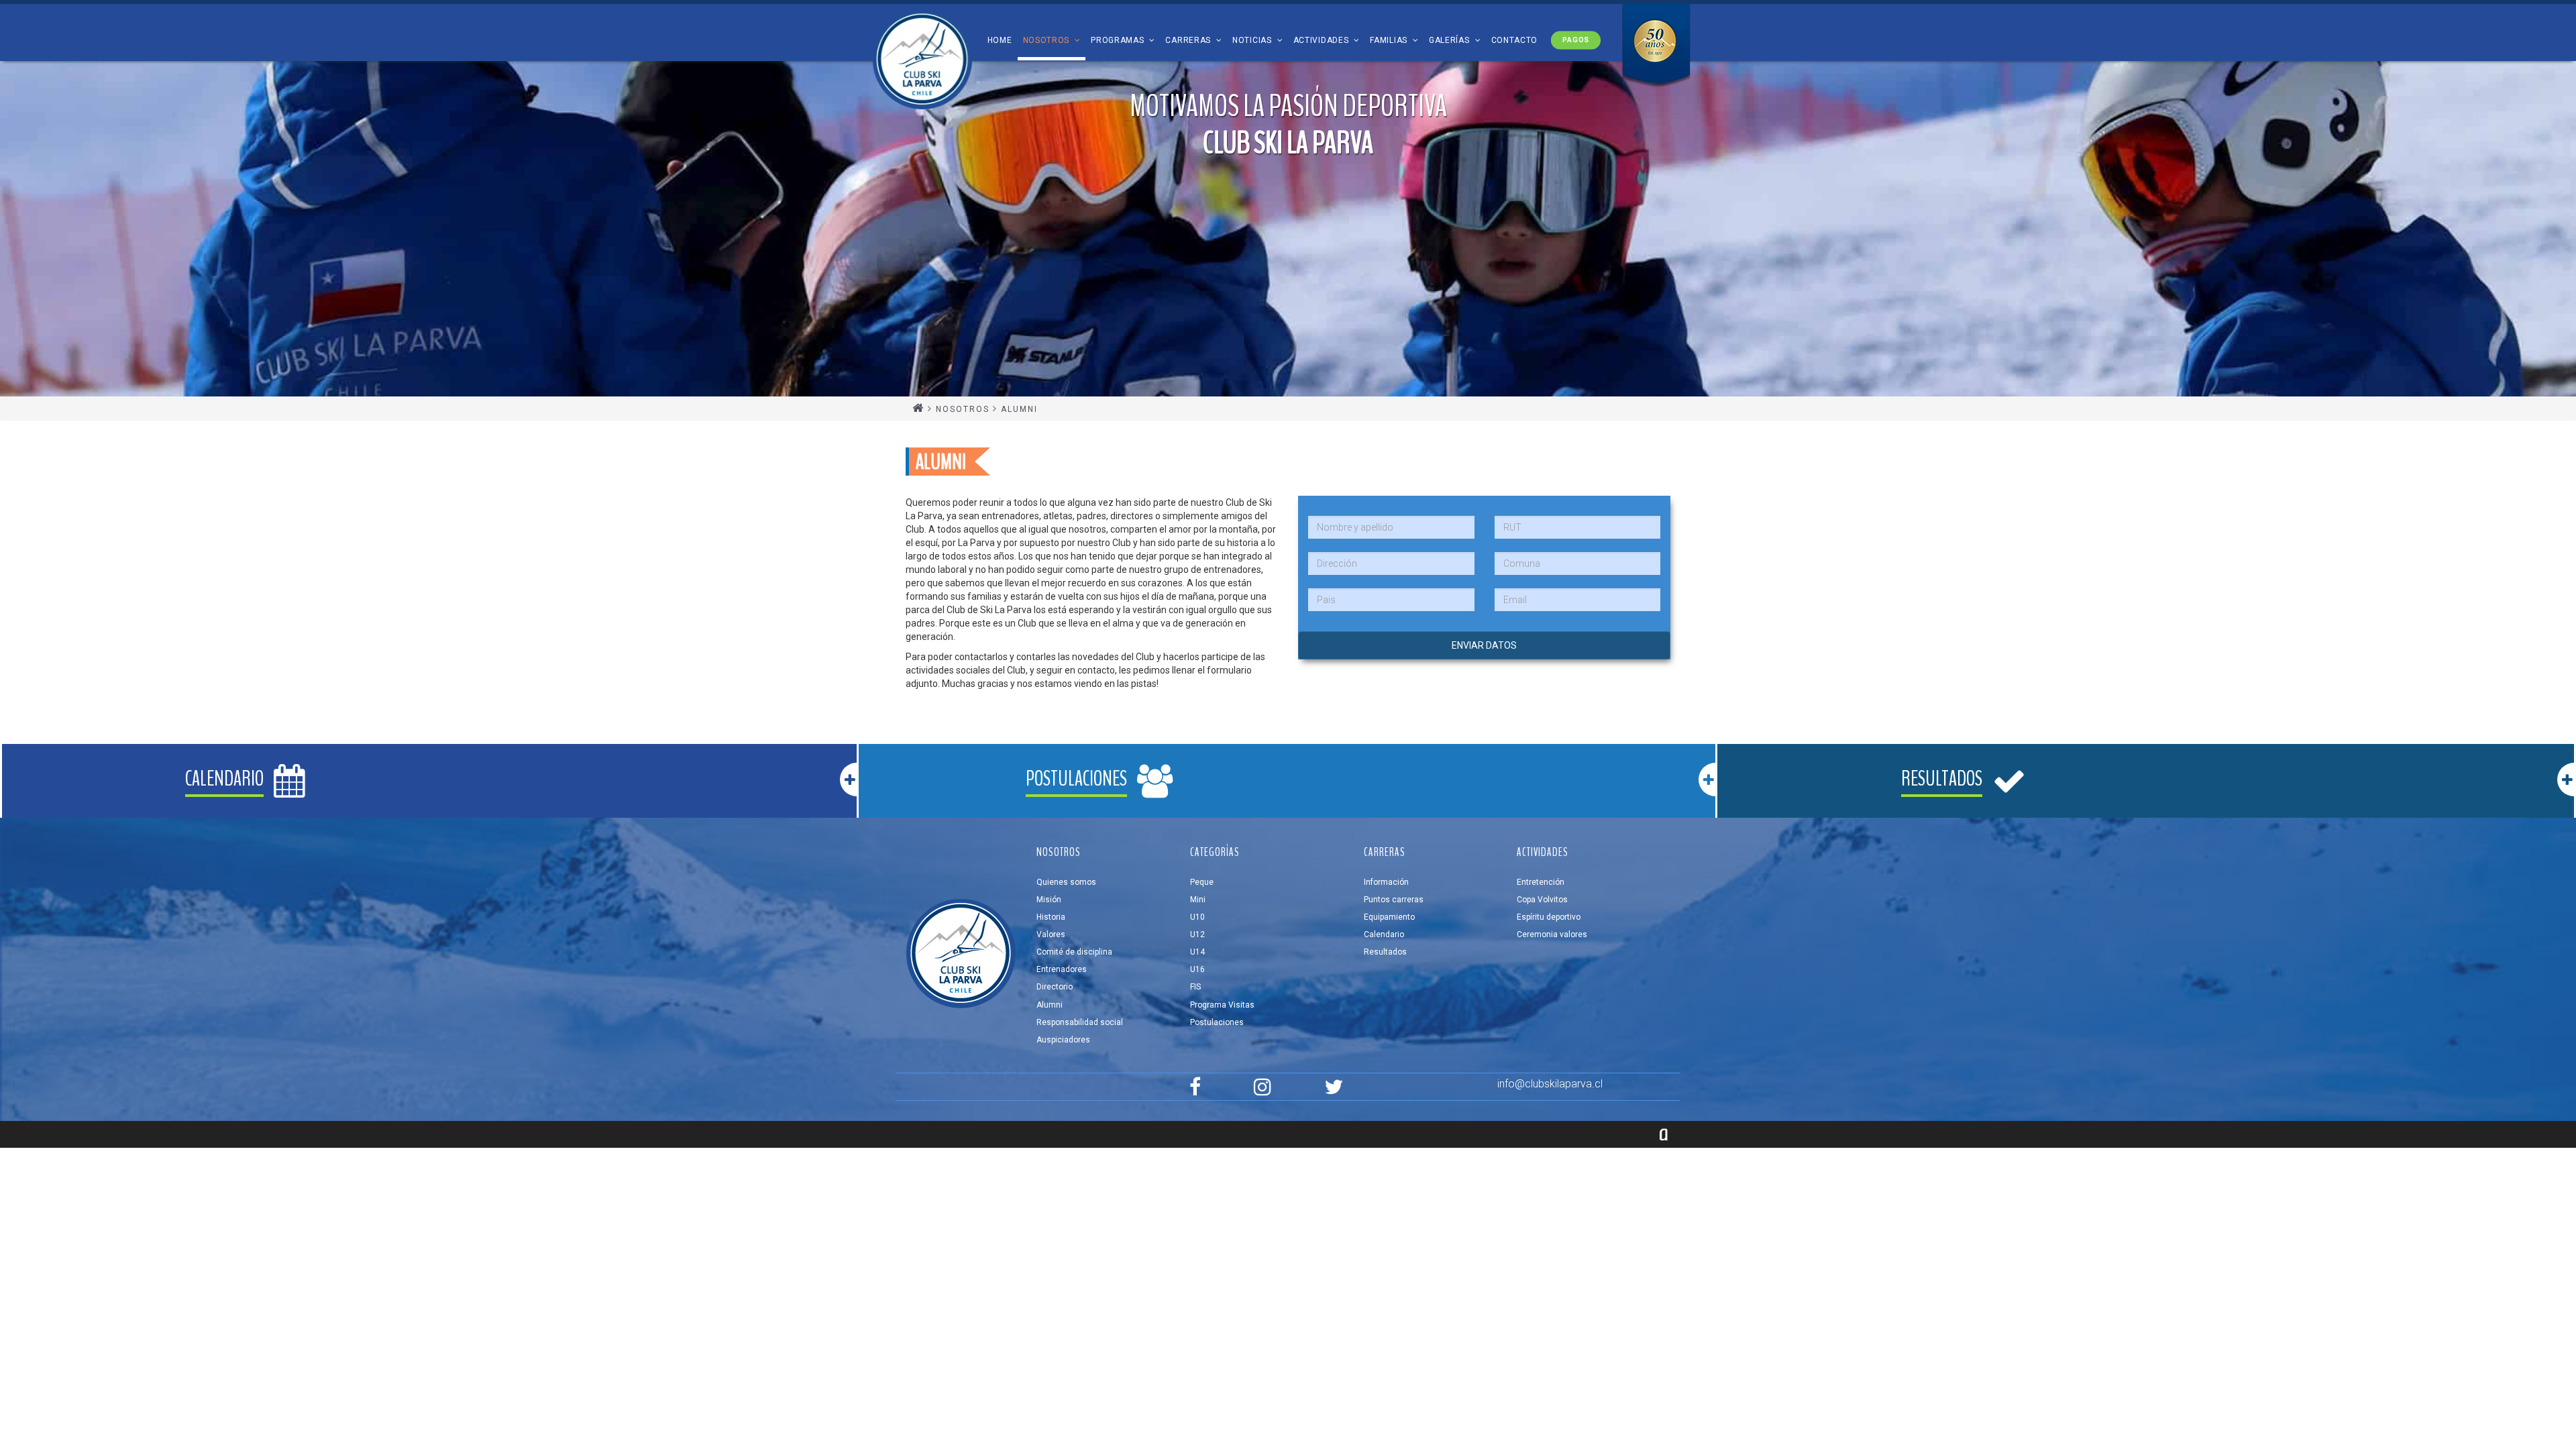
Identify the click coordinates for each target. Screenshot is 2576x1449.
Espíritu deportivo (1549, 917)
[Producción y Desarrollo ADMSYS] (1664, 1134)
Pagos (1575, 40)
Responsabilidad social (1080, 1022)
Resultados (1385, 952)
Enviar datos (1484, 645)
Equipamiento (1389, 917)
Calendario (1384, 934)
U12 (1197, 934)
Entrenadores (1062, 969)
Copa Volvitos (1542, 900)
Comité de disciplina (1074, 952)
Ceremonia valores (1552, 934)
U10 (1197, 917)
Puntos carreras (1394, 900)
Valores (1051, 934)
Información (1386, 882)
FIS (1195, 987)
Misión (1049, 900)
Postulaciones (1217, 1022)
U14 (1197, 952)
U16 (1197, 969)
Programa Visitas (1222, 1005)
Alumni (1050, 1005)
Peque (1202, 882)
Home (1000, 40)
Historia (1051, 917)
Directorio (1055, 987)
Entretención (1541, 882)
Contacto (1515, 40)
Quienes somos (1066, 882)
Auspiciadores (1063, 1040)
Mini (1198, 900)
